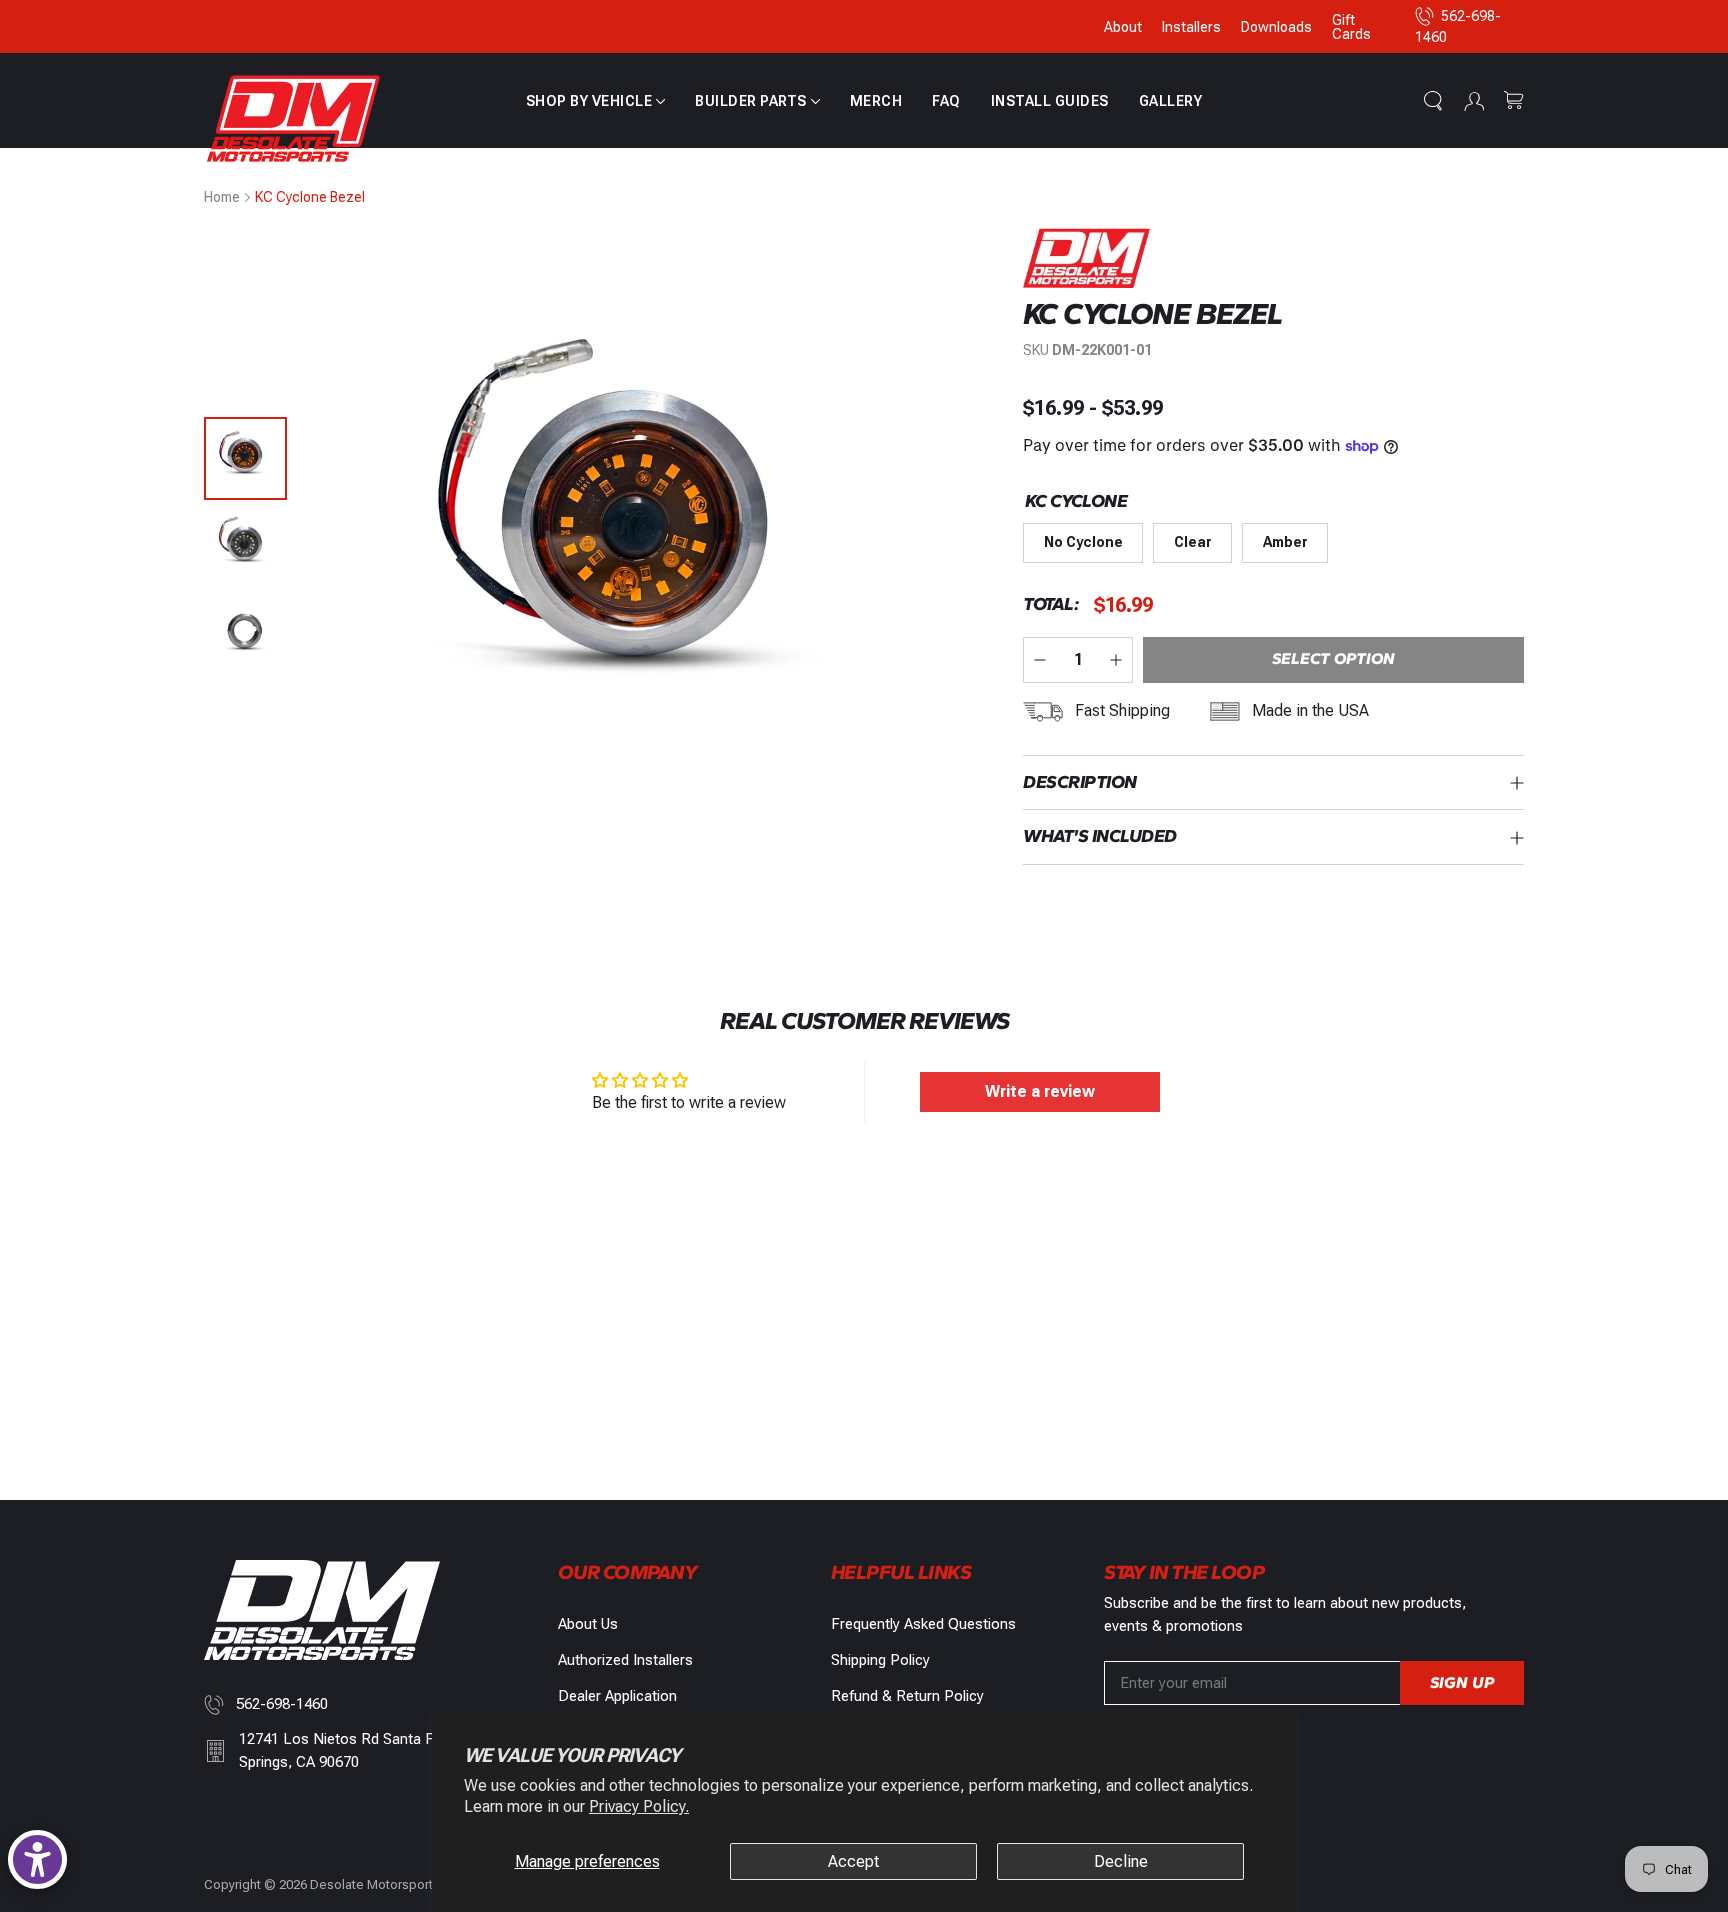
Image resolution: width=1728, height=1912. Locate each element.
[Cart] (1514, 101)
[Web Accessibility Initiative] (37, 1859)
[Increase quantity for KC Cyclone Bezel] (1116, 660)
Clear (1193, 542)
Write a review (1040, 1091)
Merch (876, 101)
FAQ (946, 101)
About (1123, 27)
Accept (853, 1861)
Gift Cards (1351, 27)
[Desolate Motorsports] (294, 119)
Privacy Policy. (639, 1806)
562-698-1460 (282, 1704)
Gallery (1171, 101)
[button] (596, 101)
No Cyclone (1083, 542)
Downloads (1276, 27)
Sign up (1462, 1682)
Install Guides (1050, 101)
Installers (1191, 27)
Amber (1285, 542)
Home (222, 197)
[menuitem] (596, 101)
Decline (1121, 1861)
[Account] (1474, 101)
